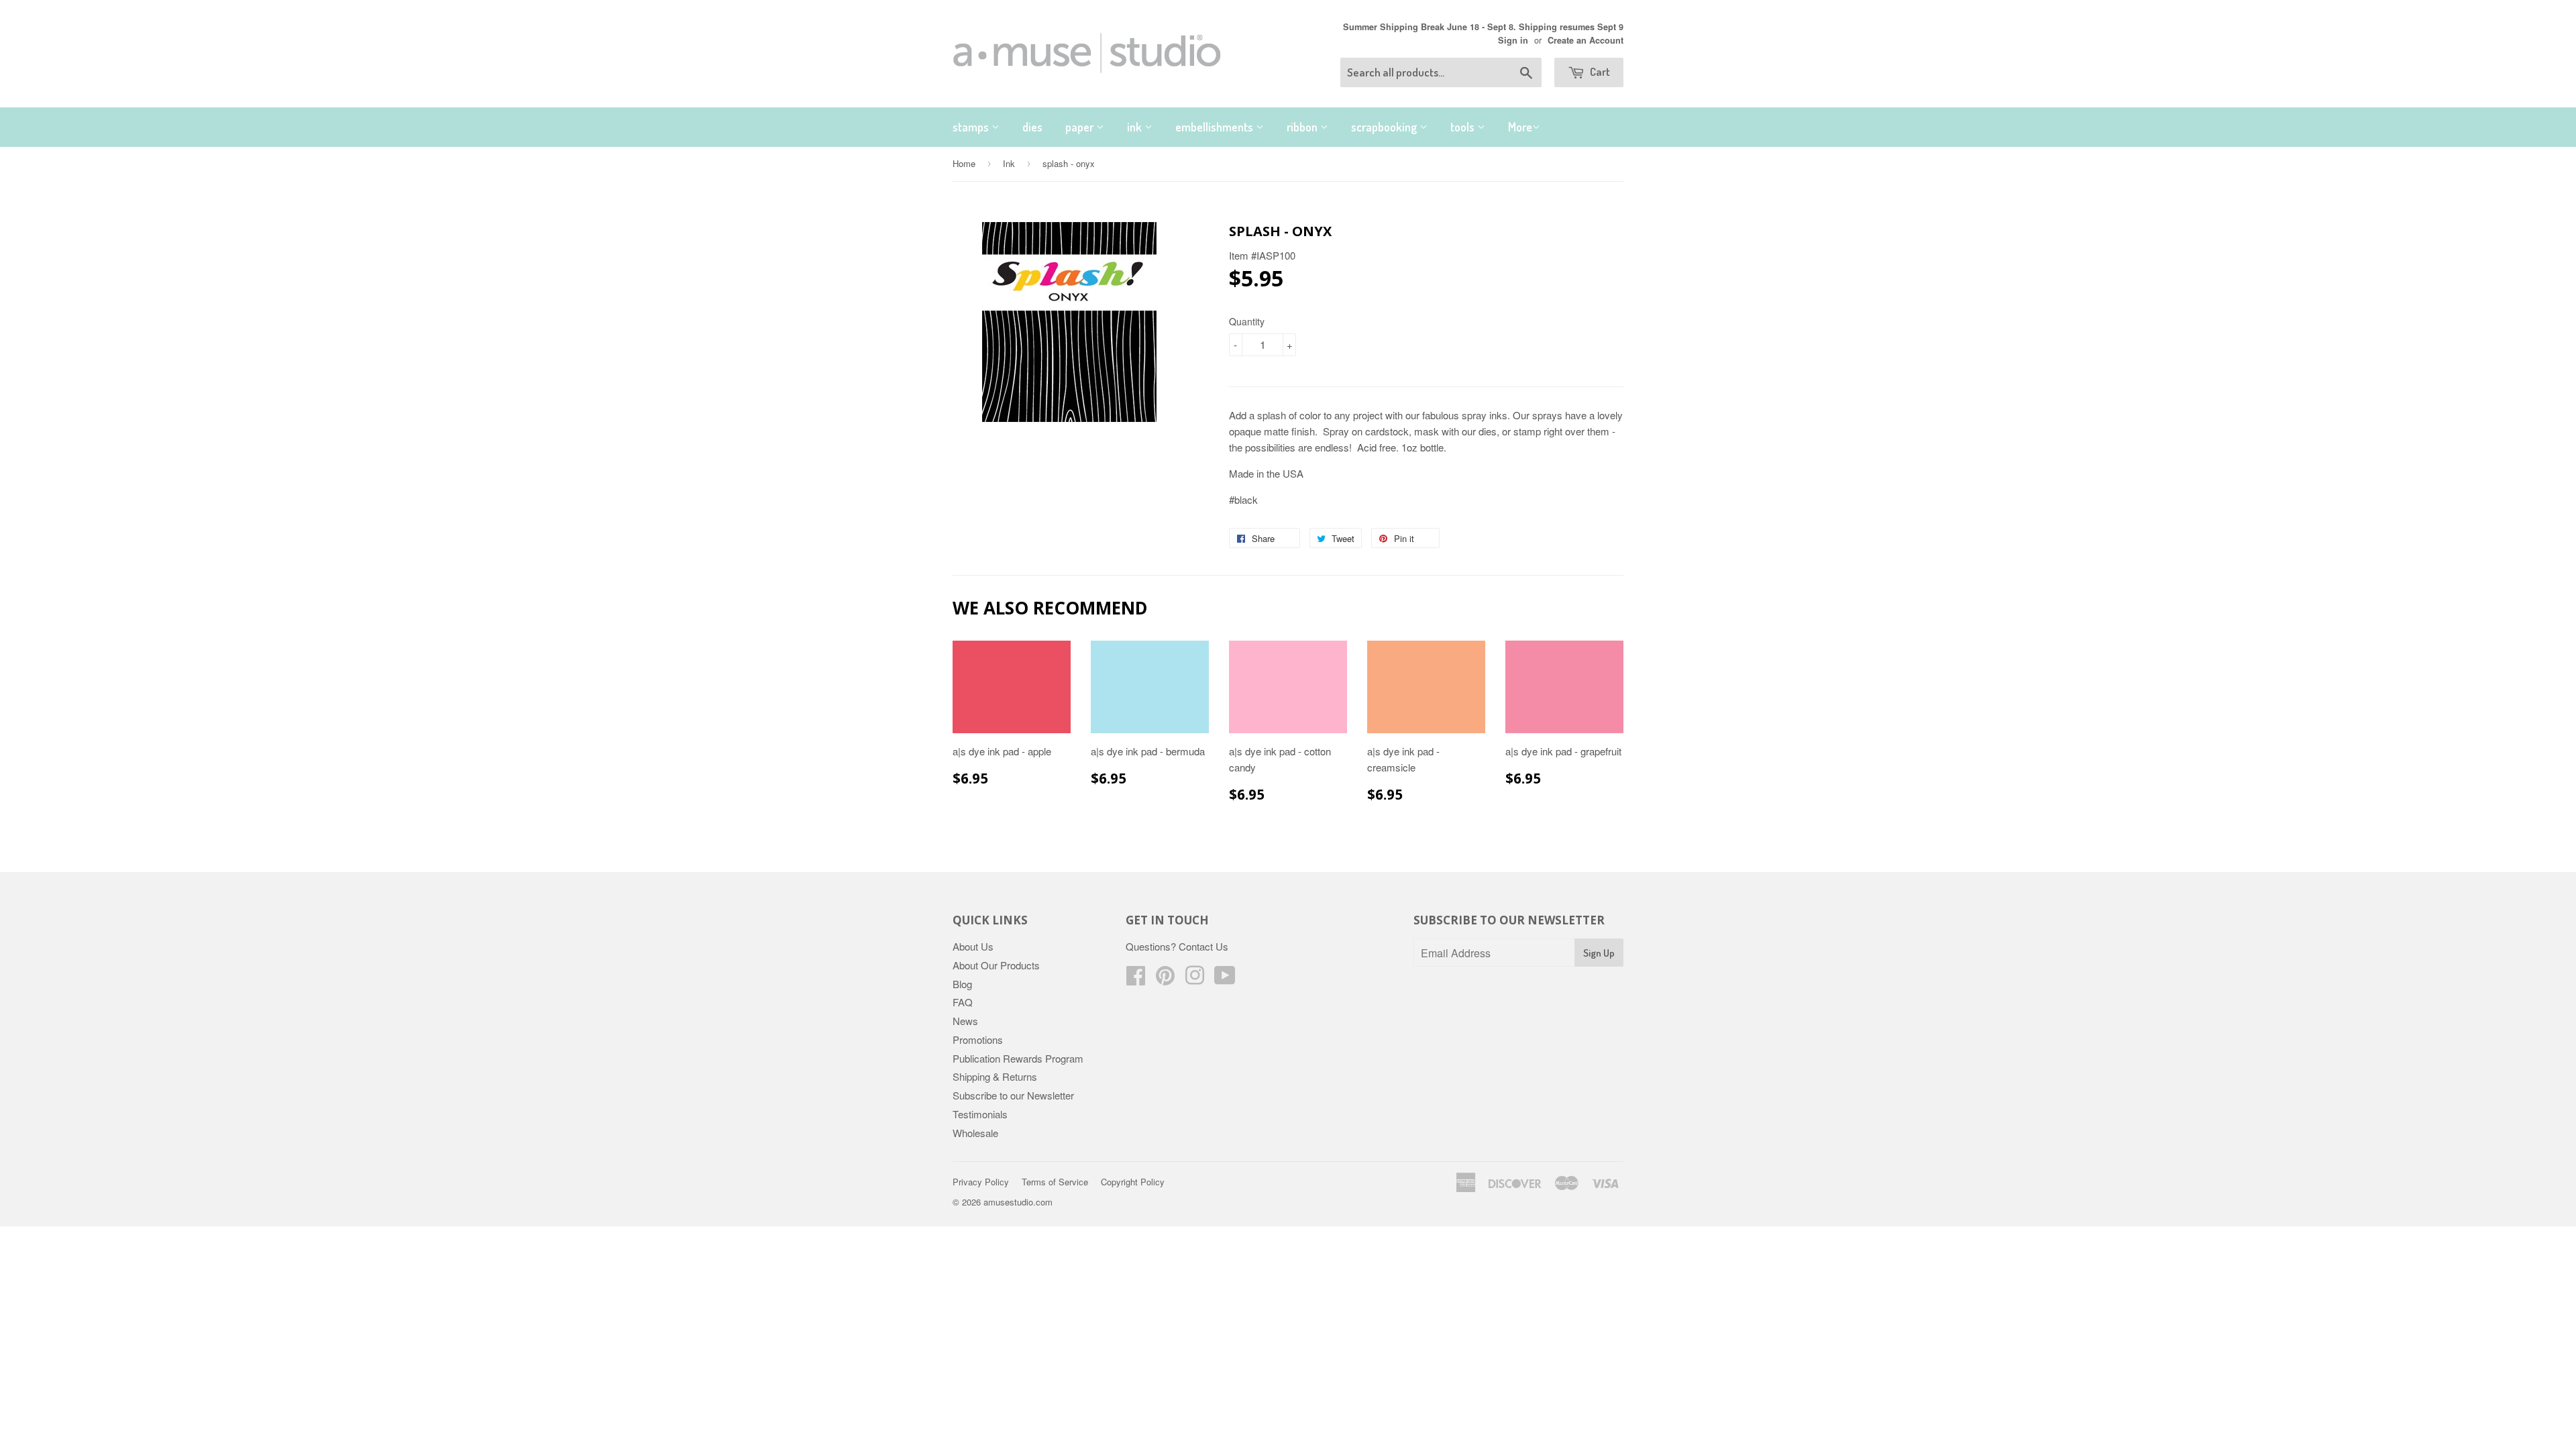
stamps (972, 127)
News (965, 1021)
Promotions (978, 1039)
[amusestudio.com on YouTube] (1225, 979)
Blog (962, 984)
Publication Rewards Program (1018, 1058)
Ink (1009, 163)
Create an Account (1586, 40)
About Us (973, 946)
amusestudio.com (1018, 1202)
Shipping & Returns (995, 1076)
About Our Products (996, 965)
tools (1464, 127)
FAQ (963, 1002)
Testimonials (980, 1114)
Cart (1599, 71)
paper (1081, 127)
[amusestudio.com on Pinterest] (1165, 979)
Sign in (1513, 40)
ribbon (1303, 127)
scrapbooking (1385, 127)
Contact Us (1203, 946)
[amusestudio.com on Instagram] (1195, 979)
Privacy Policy (981, 1182)
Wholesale (975, 1133)
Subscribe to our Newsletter (1013, 1095)
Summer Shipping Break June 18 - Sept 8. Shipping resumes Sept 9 (1483, 27)
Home (964, 163)
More (1520, 127)
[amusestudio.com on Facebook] (1136, 979)
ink (1136, 127)
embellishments (1216, 127)
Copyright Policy (1133, 1182)
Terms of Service (1055, 1182)
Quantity (1247, 321)
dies (1032, 127)
